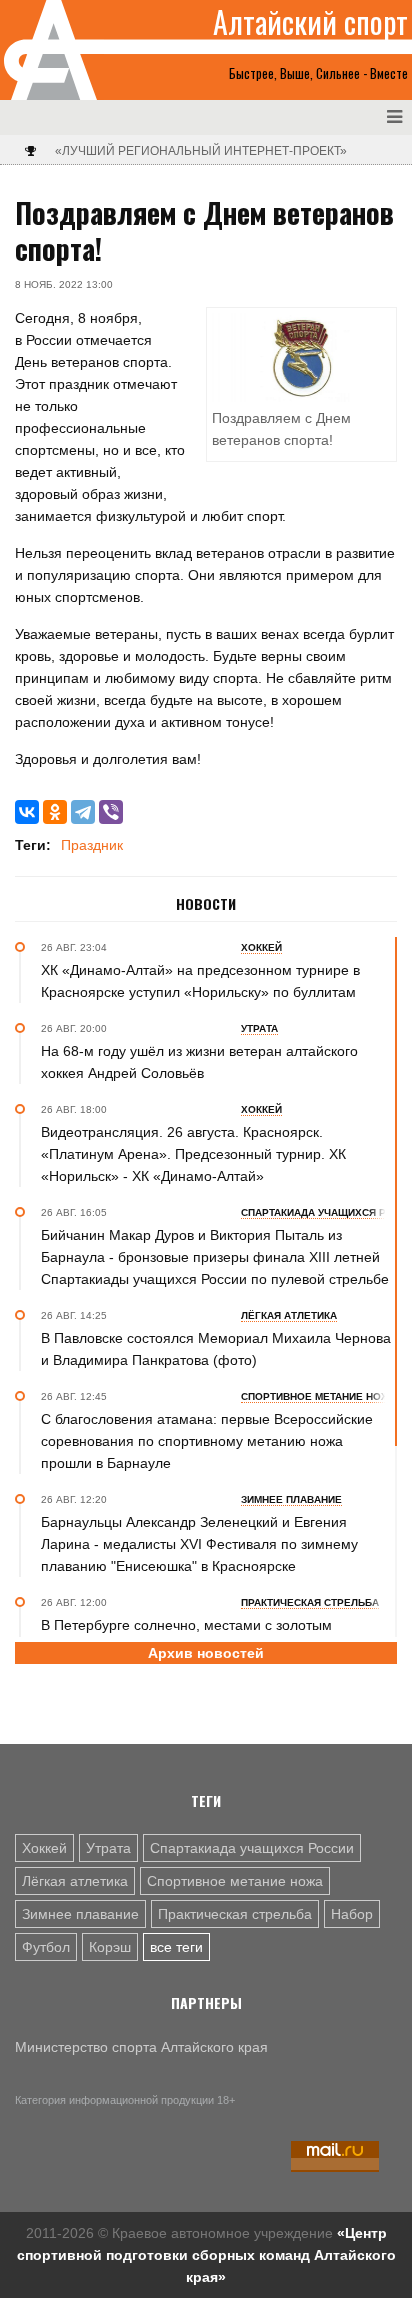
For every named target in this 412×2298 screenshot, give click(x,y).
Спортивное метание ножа (235, 1881)
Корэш (110, 1947)
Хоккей (44, 1848)
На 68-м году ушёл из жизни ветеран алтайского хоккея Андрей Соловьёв (199, 1062)
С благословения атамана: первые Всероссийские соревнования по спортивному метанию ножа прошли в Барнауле (207, 1441)
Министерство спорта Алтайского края (141, 2047)
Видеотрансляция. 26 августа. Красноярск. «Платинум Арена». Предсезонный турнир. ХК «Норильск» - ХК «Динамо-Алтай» (193, 1154)
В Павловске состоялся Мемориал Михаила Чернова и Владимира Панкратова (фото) (216, 1349)
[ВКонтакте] (27, 812)
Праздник (92, 845)
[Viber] (111, 812)
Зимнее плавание (80, 1914)
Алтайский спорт (310, 22)
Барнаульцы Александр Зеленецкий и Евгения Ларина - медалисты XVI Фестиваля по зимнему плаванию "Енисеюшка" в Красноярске (199, 1544)
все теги (176, 1947)
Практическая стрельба (235, 1914)
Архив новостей (206, 1653)
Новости (206, 904)
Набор (352, 1914)
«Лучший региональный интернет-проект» (201, 151)
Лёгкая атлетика (75, 1881)
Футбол (46, 1947)
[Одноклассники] (55, 812)
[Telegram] (83, 812)
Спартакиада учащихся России (252, 1848)
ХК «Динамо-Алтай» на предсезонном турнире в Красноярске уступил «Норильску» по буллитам (200, 981)
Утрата (108, 1848)
